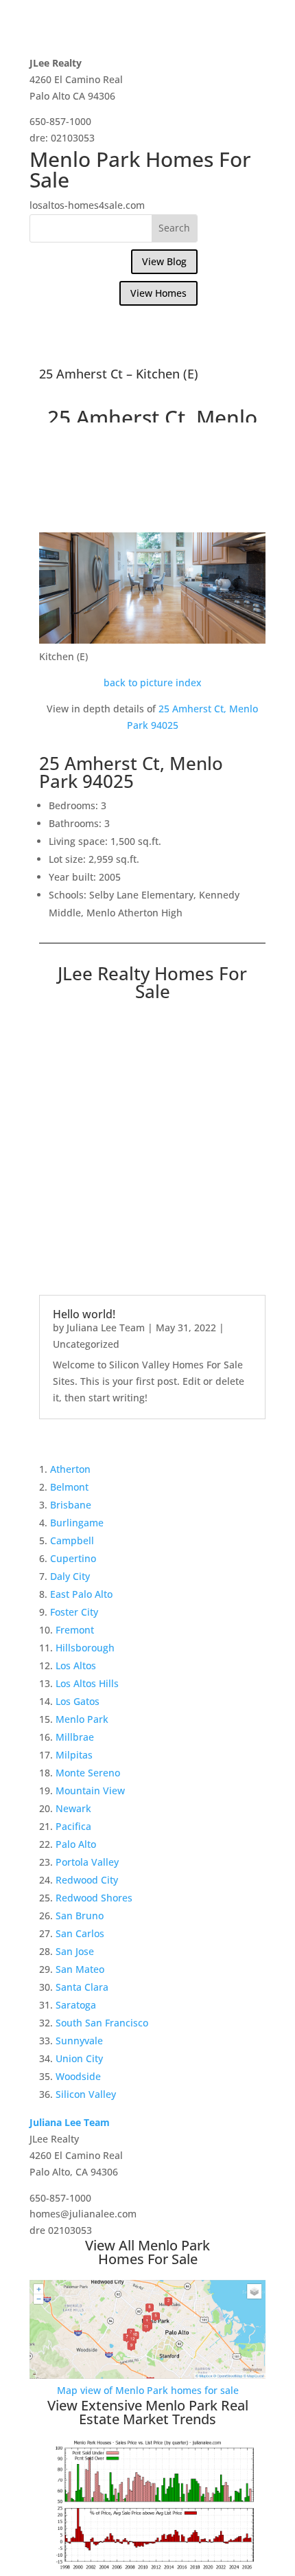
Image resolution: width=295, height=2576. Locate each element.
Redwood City (87, 1880)
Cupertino (73, 1558)
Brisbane (71, 1505)
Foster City (74, 1612)
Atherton (70, 1469)
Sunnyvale (79, 2041)
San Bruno (80, 1916)
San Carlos (80, 1933)
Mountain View (90, 1790)
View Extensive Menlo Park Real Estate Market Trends (148, 2412)
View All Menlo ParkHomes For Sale (147, 2252)
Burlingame (77, 1523)
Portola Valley (87, 1862)
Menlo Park (82, 1719)
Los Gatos (78, 1701)
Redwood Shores (94, 1898)
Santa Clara (82, 1987)
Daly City (70, 1576)
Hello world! (84, 1314)
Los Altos (76, 1665)
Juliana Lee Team (106, 1327)
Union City (79, 2058)
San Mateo (80, 1969)
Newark (73, 1808)
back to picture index (153, 682)
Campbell (72, 1540)
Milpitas (74, 1755)
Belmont (69, 1487)
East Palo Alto (81, 1594)
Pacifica (73, 1826)
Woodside (78, 2076)
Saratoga (76, 2005)
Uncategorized (86, 1344)
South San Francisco (102, 2023)
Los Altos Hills (87, 1683)
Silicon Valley (86, 2094)
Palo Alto (76, 1844)
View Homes (158, 293)
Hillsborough (85, 1648)
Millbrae (75, 1737)
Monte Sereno (88, 1773)
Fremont (75, 1630)
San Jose (75, 1951)
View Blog (164, 261)
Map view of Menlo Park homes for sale (148, 2390)
